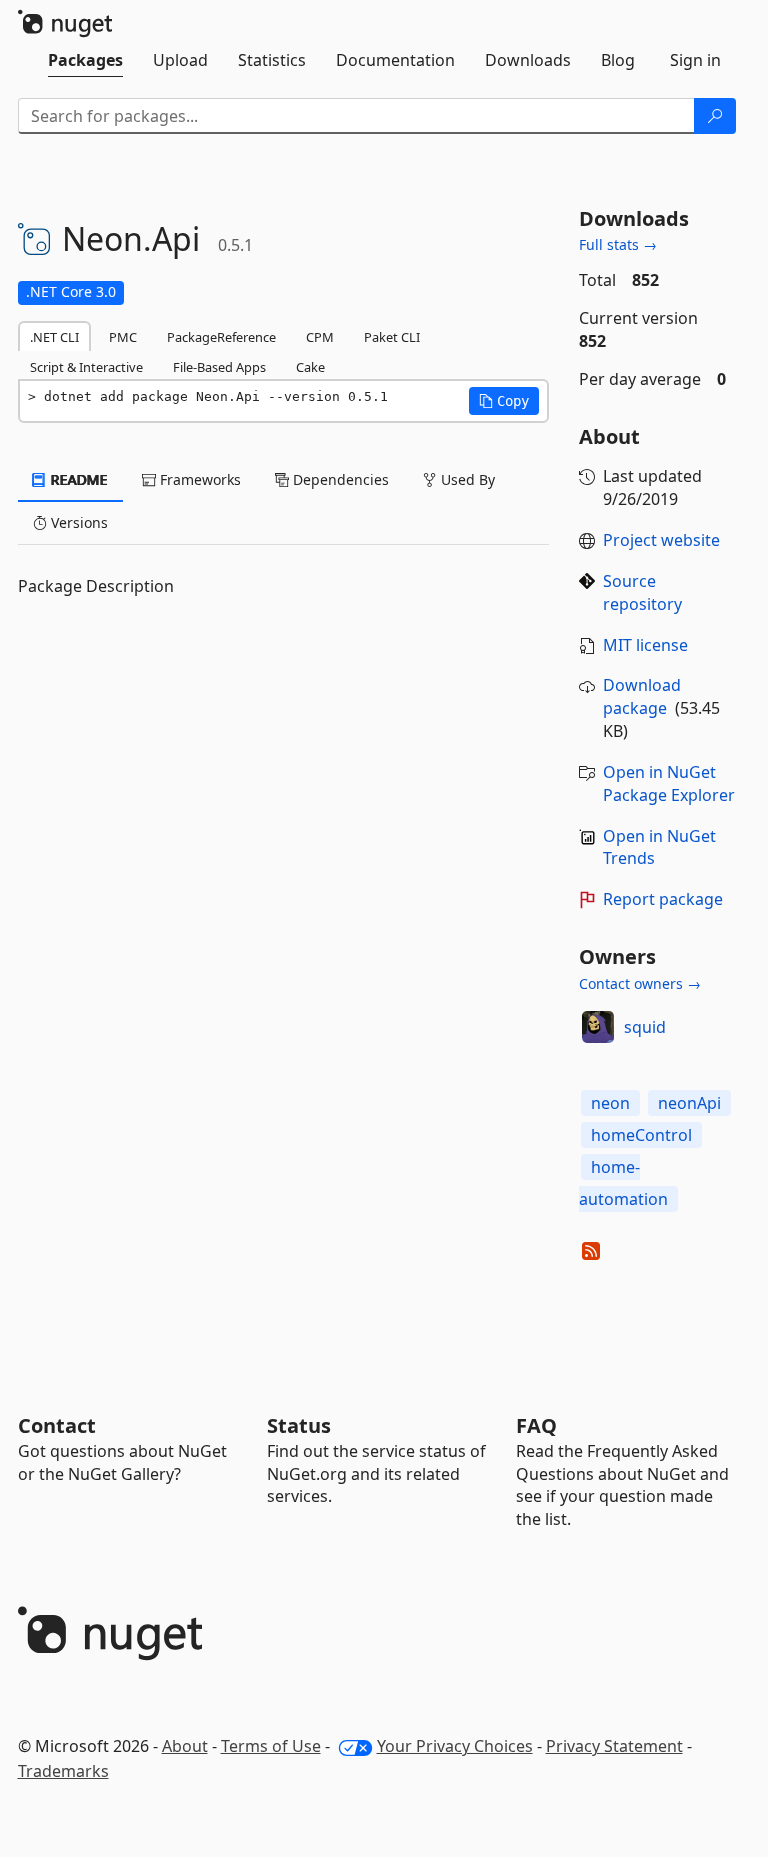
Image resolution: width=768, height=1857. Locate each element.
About (185, 1746)
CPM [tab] (320, 337)
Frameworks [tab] (198, 479)
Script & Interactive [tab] (86, 367)
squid (645, 1027)
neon (610, 1103)
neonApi (689, 1103)
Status (299, 1425)
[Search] (715, 116)
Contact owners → (640, 983)
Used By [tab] (466, 479)
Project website (661, 540)
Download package (642, 696)
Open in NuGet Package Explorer (669, 783)
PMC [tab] (123, 337)
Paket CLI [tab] (392, 337)
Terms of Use (271, 1746)
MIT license (645, 645)
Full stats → (618, 244)
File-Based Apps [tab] (219, 367)
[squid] (598, 1027)
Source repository (642, 592)
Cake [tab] (310, 367)
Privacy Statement (614, 1746)
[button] (504, 401)
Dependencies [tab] (339, 479)
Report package (663, 899)
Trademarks (63, 1771)
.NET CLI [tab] (54, 337)
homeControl (641, 1135)
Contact (57, 1425)
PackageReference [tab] (221, 337)
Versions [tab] (77, 522)
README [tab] (77, 479)
